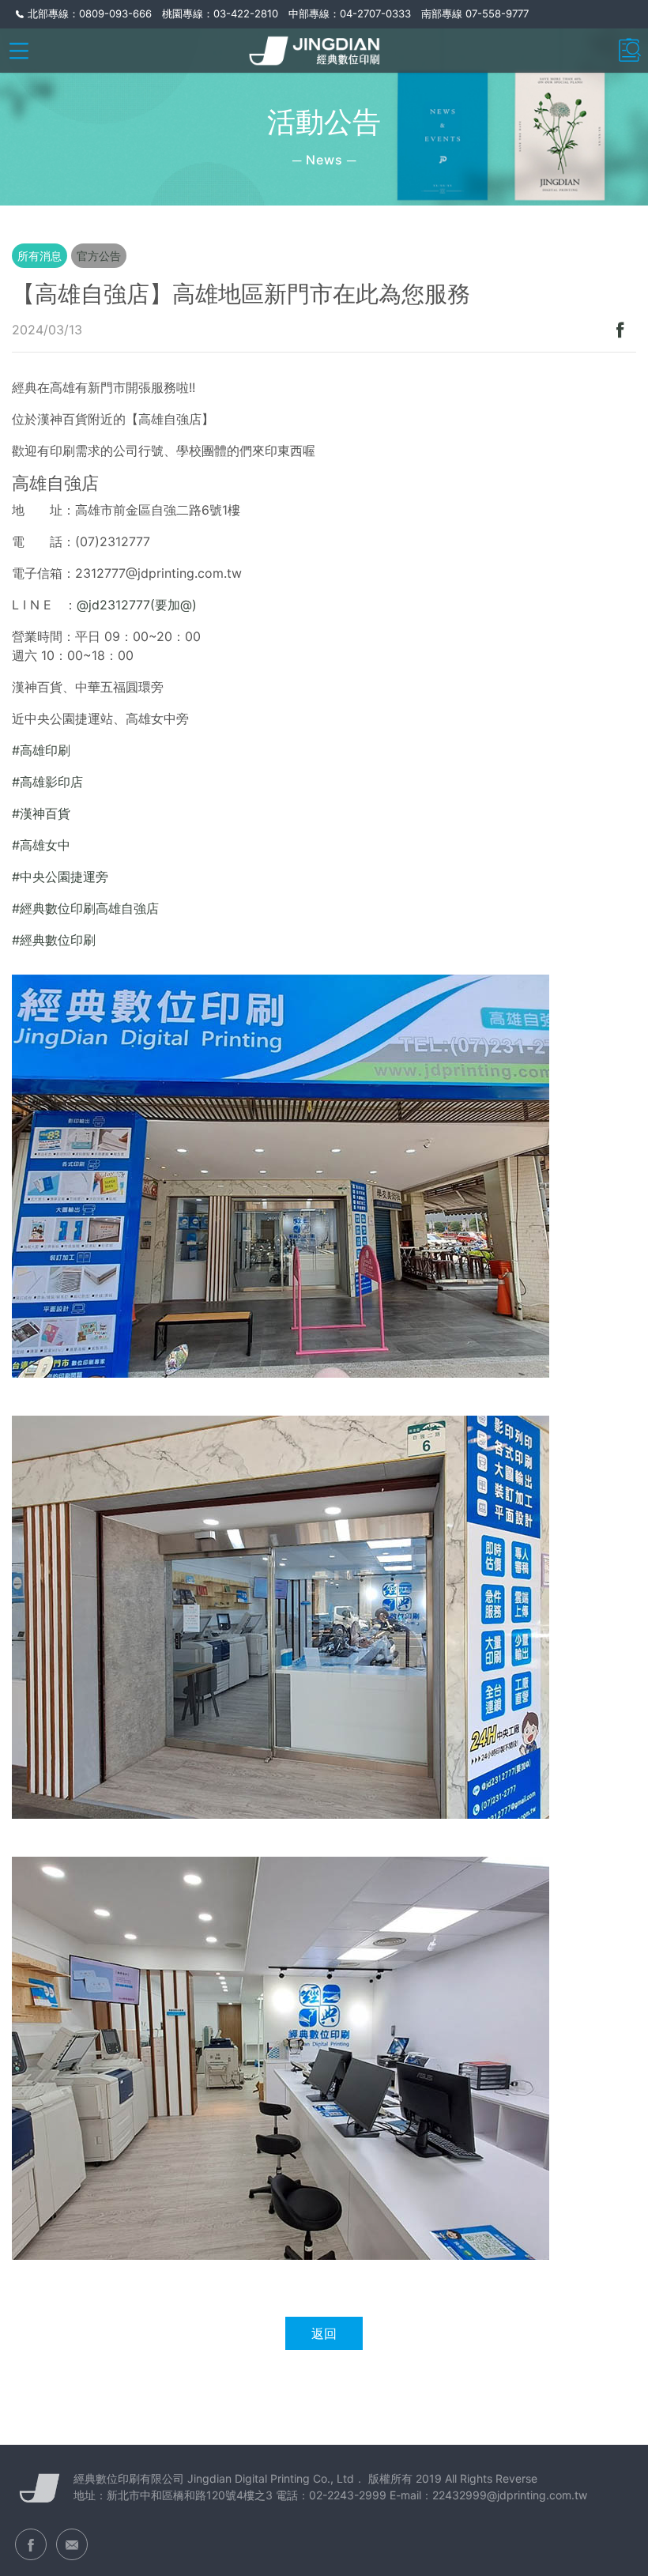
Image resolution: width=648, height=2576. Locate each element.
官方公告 (99, 256)
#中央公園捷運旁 (60, 877)
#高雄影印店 (47, 782)
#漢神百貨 (41, 813)
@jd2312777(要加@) (137, 605)
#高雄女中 (41, 845)
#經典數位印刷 (54, 940)
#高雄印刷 (41, 750)
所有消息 (40, 256)
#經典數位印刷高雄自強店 (85, 908)
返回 (324, 2333)
